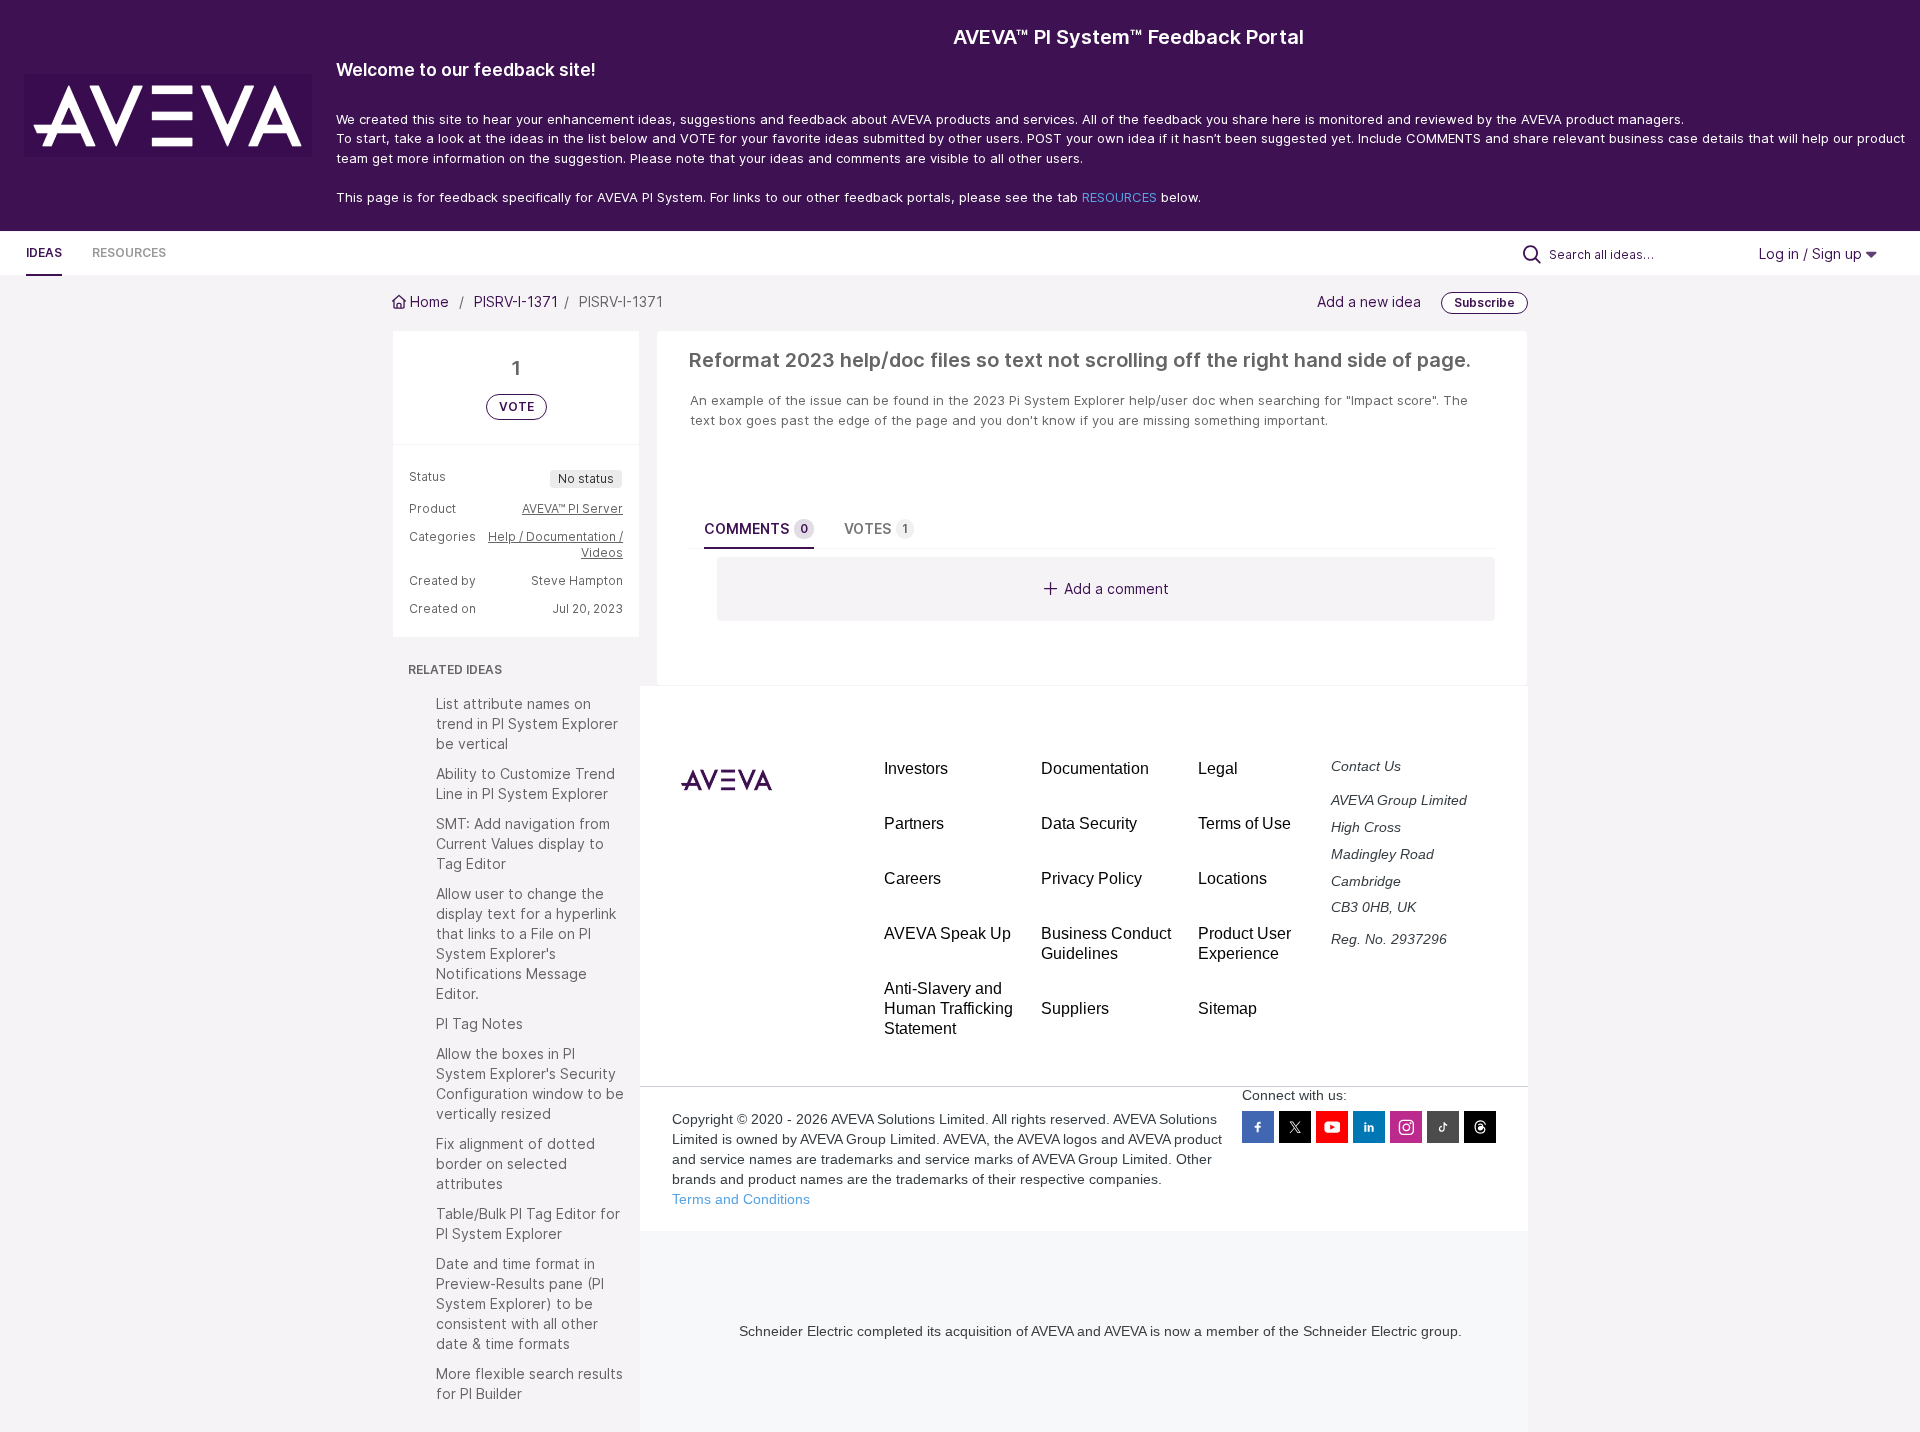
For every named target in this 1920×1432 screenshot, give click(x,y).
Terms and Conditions (741, 1199)
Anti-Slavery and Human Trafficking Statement (948, 1008)
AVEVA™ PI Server (572, 508)
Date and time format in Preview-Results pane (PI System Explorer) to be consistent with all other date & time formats (520, 1303)
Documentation (1095, 768)
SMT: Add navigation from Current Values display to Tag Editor (523, 843)
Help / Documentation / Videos (555, 544)
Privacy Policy (1091, 878)
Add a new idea (1369, 301)
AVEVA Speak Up (947, 933)
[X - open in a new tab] (1295, 1127)
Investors (916, 768)
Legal (1218, 768)
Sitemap (1227, 1008)
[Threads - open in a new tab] (1480, 1127)
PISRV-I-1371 (516, 301)
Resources (129, 252)
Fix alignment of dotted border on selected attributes (515, 1163)
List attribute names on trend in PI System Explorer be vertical (527, 723)
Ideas (44, 252)
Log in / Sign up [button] (1812, 253)
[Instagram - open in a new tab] (1406, 1127)
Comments (756, 528)
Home (429, 301)
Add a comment (1116, 588)
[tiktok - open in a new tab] (1443, 1127)
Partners (914, 823)
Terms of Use (1244, 823)
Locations (1232, 878)
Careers (912, 878)
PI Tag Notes (479, 1023)
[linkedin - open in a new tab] (1369, 1127)
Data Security (1089, 823)
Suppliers (1075, 1008)
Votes (876, 528)
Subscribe (1484, 302)
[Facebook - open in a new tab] (1258, 1127)
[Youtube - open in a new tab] (1332, 1127)
